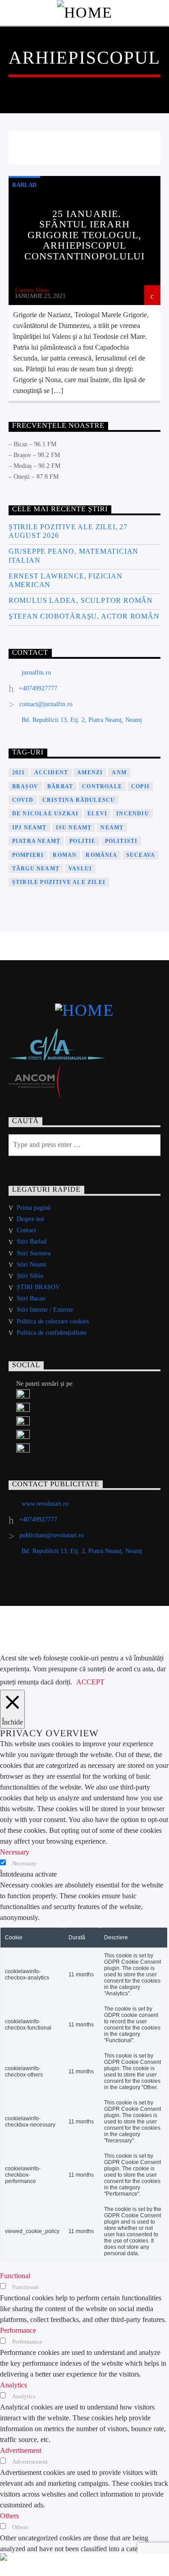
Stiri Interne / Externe (45, 1310)
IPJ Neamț (30, 828)
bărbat (60, 786)
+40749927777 (38, 688)
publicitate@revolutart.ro (52, 1535)
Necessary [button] (15, 1852)
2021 (19, 772)
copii (140, 786)
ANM (119, 772)
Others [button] (9, 2516)
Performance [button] (18, 2330)
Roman (65, 855)
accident (51, 772)
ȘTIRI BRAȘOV (38, 1287)
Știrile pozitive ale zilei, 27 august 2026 (68, 531)
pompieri (28, 855)
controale (102, 786)
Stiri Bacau (31, 1298)
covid (23, 800)
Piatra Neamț (36, 841)
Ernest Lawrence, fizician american (66, 580)
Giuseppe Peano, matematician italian (73, 555)
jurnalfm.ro (36, 673)
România (101, 855)
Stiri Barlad (32, 1242)
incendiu (133, 814)
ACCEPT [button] (90, 1682)
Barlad (24, 185)
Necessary (24, 1864)
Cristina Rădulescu (79, 800)
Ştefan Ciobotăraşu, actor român (84, 616)
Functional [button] (15, 2276)
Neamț (112, 828)
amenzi (90, 772)
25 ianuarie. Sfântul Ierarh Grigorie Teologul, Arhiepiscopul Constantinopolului (84, 235)
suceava (141, 855)
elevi (97, 814)
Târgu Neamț (36, 869)
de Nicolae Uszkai (45, 814)
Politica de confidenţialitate (52, 1333)
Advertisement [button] (21, 2450)
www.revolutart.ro (45, 1504)
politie (82, 841)
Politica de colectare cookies (53, 1321)
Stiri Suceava (34, 1253)
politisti (121, 841)
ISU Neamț (74, 828)
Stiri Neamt (32, 1265)
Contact (26, 1230)
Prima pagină (34, 1208)
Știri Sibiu (30, 1276)
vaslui (80, 869)
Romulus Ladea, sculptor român (81, 600)
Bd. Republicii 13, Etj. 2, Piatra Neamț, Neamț (82, 720)
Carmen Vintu (32, 290)
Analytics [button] (14, 2385)
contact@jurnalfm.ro (46, 704)
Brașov (25, 786)
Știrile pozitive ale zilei (59, 882)
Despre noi (30, 1219)
